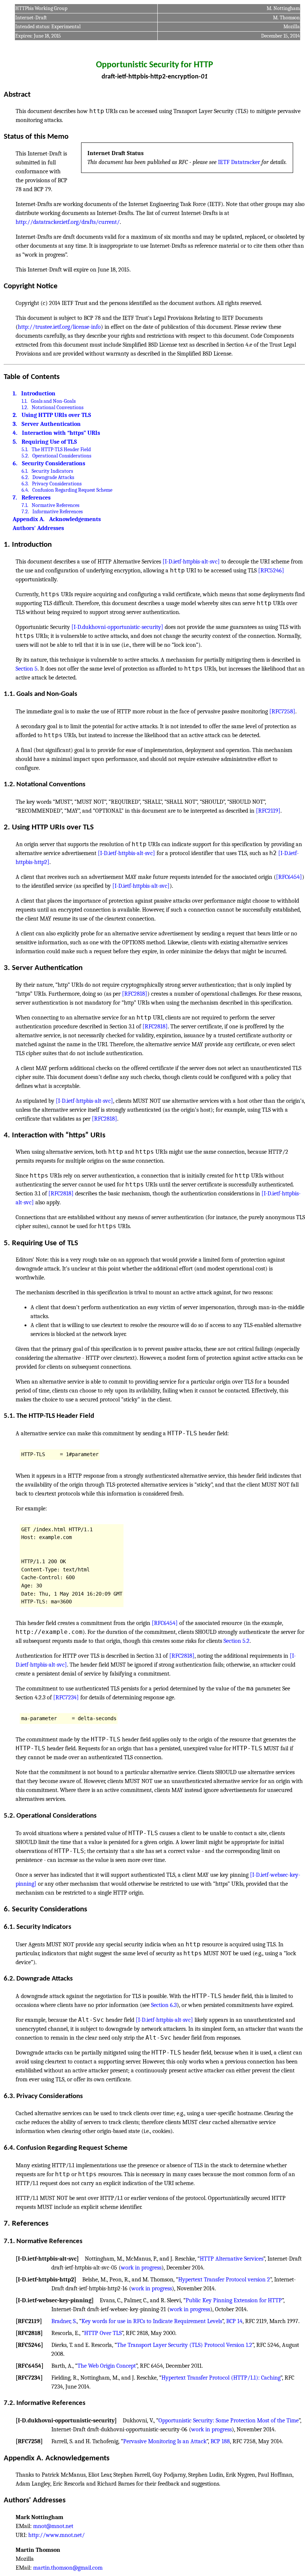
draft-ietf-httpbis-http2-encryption (150, 77)
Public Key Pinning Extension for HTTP (234, 2300)
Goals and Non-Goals (53, 401)
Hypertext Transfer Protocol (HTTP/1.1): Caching (221, 2378)
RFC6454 (30, 2366)
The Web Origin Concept (107, 2366)
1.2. (25, 407)
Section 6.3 (164, 2005)
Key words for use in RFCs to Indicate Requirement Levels (152, 2321)
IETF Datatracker (239, 162)
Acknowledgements (75, 519)
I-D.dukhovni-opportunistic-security (66, 2421)
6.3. (25, 484)
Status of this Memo (36, 137)
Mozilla (292, 27)
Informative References (57, 512)
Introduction (38, 394)
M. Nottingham (283, 8)
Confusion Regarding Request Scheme (72, 490)
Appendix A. (29, 519)
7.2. (25, 512)
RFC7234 (29, 2378)
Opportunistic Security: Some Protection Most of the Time (229, 2421)
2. (15, 415)
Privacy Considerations (57, 484)
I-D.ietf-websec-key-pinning (55, 2300)
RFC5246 (29, 2345)
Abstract (17, 95)
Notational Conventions (57, 407)
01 (204, 77)
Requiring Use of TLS (49, 442)
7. (15, 498)
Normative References (55, 505)
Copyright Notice (31, 286)
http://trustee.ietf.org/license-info (59, 327)
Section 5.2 (237, 1641)
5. (15, 442)
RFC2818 (29, 2333)
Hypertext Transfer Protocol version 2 (224, 2280)
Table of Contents (32, 377)
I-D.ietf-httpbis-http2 (46, 2280)
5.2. (25, 456)
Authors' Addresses (38, 528)
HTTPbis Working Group (41, 8)
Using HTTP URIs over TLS (56, 415)
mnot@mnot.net (53, 2526)
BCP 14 (234, 2321)
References (36, 498)
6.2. (25, 477)
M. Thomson (286, 18)
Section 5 (27, 669)
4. (15, 433)
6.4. (25, 490)
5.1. (25, 449)
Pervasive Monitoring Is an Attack (165, 2441)
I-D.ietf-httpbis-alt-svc (47, 2259)
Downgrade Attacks (53, 477)
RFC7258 (29, 2441)
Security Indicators (52, 471)
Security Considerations (54, 463)
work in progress (141, 2268)
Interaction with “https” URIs (61, 433)
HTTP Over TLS (103, 2333)
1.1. (25, 401)
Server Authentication (51, 424)
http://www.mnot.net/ (57, 2535)
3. (15, 424)
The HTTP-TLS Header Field (61, 449)
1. (15, 394)
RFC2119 (29, 2321)
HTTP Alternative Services (232, 2259)
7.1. (25, 505)
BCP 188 (220, 2441)
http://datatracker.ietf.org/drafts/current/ (68, 222)
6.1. (25, 471)
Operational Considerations (62, 456)
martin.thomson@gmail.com (68, 2568)
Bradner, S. (64, 2321)
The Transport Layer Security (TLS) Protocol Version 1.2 (184, 2345)
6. (15, 463)
